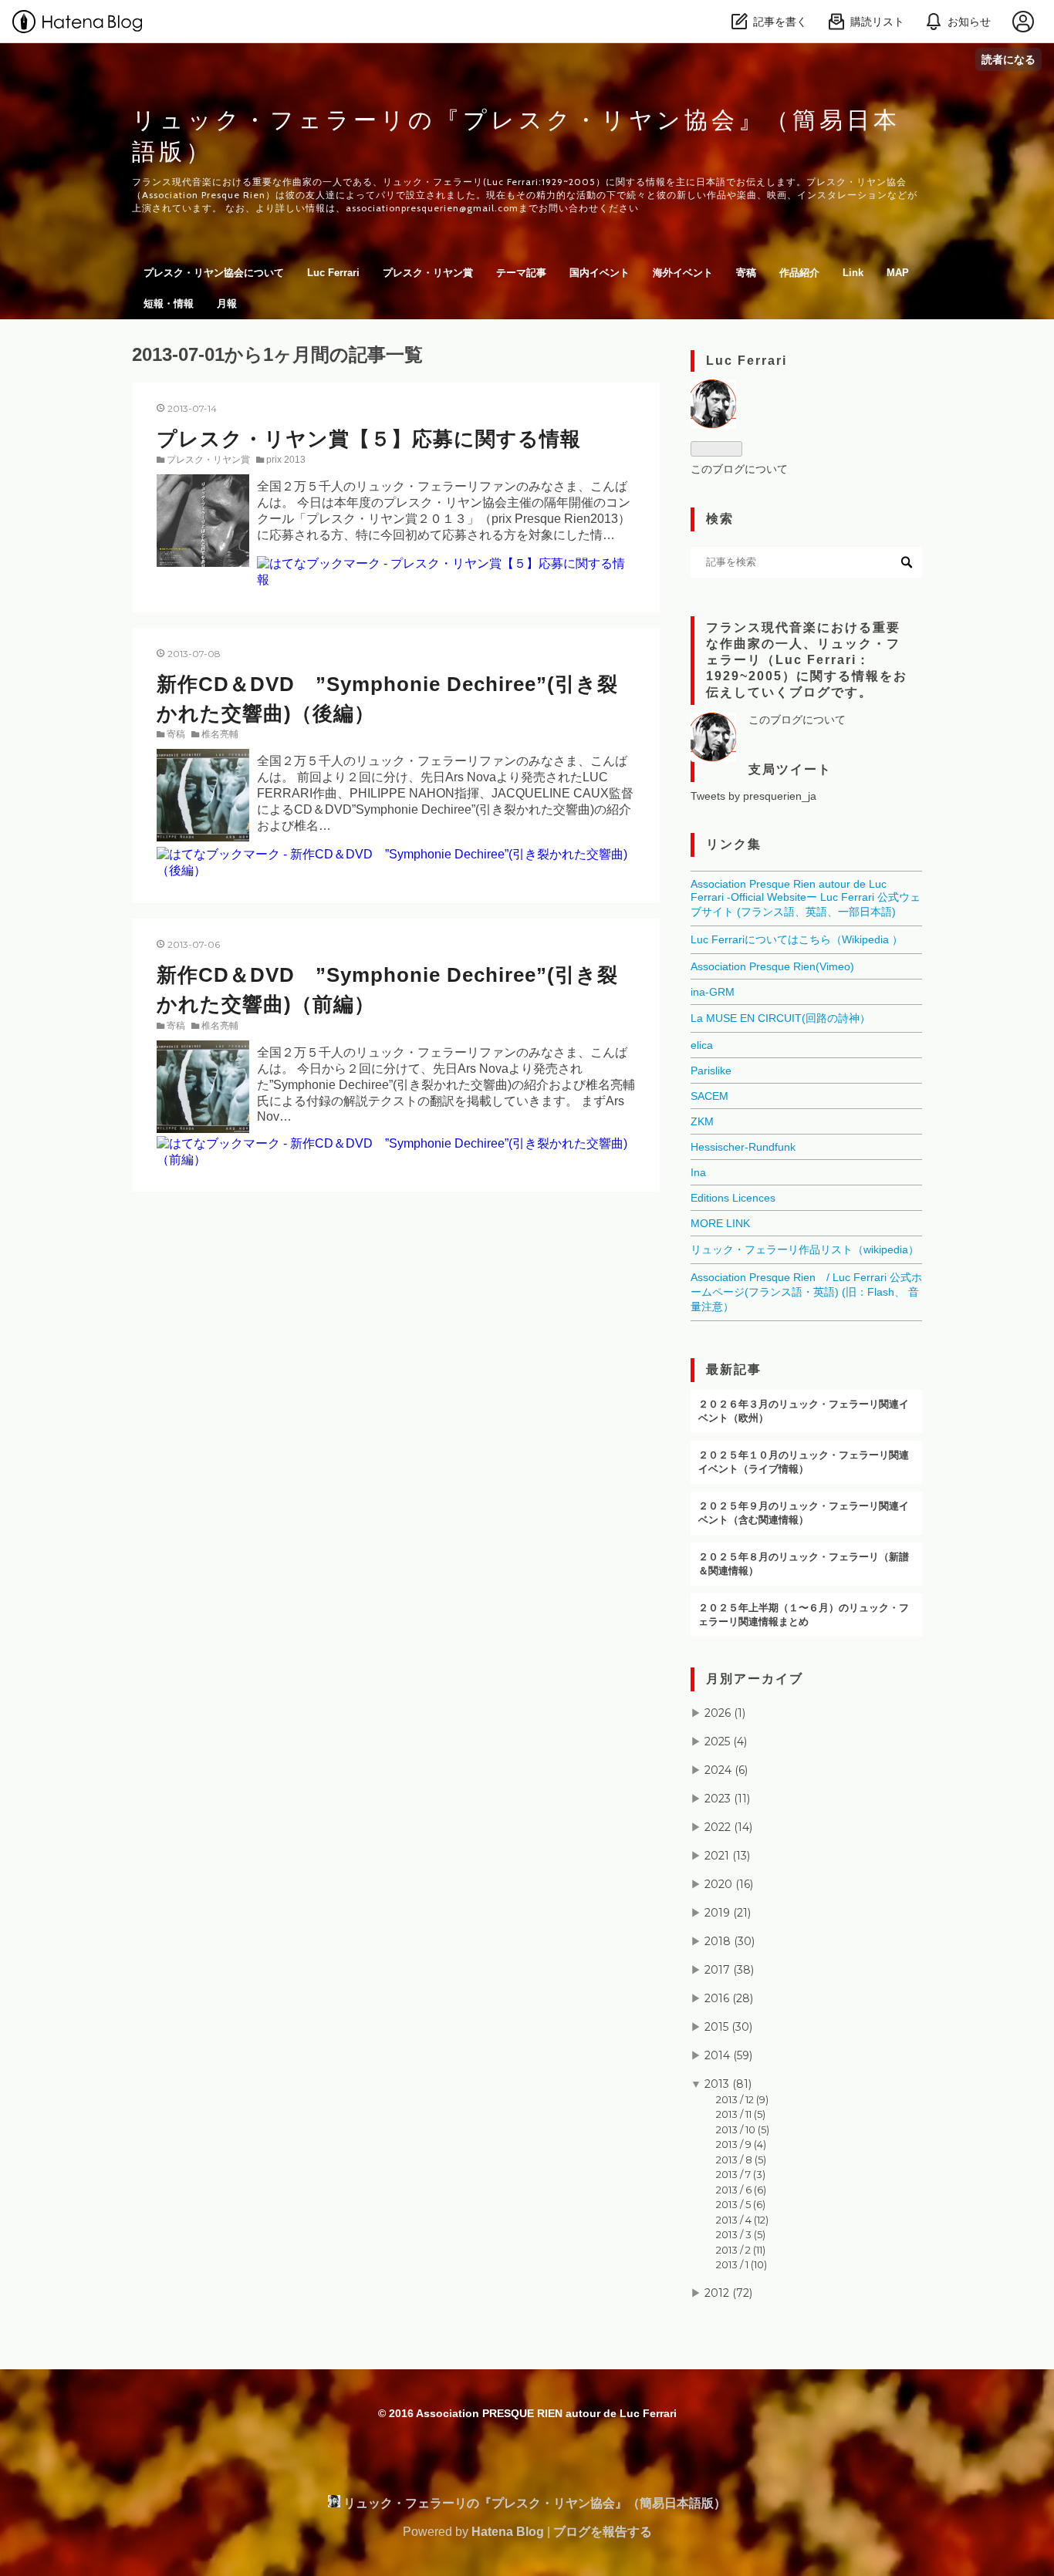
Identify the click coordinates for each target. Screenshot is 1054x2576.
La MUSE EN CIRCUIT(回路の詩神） (780, 1018)
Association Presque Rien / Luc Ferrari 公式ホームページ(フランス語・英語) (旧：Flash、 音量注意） (806, 1292)
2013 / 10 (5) (743, 2129)
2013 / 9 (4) (741, 2144)
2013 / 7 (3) (741, 2174)
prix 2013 (286, 460)
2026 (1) (725, 1713)
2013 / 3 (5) (741, 2234)
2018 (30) (730, 1941)
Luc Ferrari (333, 273)
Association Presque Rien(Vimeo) (772, 966)
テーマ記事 (521, 273)
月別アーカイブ (755, 1679)
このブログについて (739, 469)
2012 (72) (728, 2293)
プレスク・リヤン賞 (428, 273)
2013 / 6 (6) (741, 2190)
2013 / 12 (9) (742, 2099)
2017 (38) (729, 1970)
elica (702, 1045)
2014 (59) (728, 2055)
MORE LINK (720, 1223)
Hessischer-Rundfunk (743, 1147)
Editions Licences (733, 1198)
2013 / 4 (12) (742, 2220)
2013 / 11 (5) (741, 2114)
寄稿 (746, 273)
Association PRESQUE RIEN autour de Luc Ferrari (546, 2413)
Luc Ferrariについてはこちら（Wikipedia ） (797, 939)
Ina (698, 1172)
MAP (898, 273)
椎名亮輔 (220, 734)
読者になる (1008, 59)
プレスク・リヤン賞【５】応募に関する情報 (369, 439)
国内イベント (600, 273)
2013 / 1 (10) (742, 2264)
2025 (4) (726, 1741)
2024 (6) (726, 1770)
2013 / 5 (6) (741, 2204)
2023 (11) (727, 1799)
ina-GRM (713, 992)
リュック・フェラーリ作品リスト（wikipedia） (805, 1249)
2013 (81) (728, 2084)
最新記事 (734, 1369)
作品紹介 (799, 273)
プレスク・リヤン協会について (214, 273)
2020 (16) (729, 1884)
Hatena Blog (508, 2532)
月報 (227, 303)
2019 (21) (728, 1913)
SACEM (709, 1096)
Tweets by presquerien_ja (753, 796)
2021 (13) (727, 1856)
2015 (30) (728, 2027)
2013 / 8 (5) (741, 2160)
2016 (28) (729, 1998)
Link (853, 273)
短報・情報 (169, 303)
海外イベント (683, 273)
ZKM (702, 1121)
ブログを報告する (603, 2532)
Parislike (711, 1071)
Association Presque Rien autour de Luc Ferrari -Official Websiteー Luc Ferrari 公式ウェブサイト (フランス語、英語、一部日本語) (806, 898)
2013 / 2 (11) (741, 2250)
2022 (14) (728, 1827)
